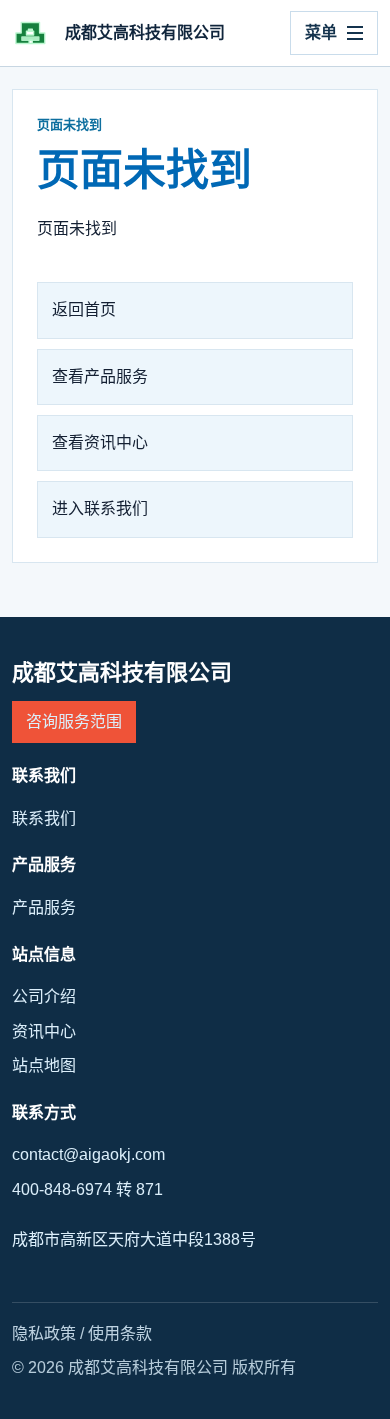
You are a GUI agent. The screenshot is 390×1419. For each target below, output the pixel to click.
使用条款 (120, 1333)
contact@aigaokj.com (88, 1154)
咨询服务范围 (74, 721)
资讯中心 (44, 1031)
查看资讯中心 (100, 442)
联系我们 (44, 818)
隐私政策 (44, 1333)
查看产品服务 (100, 376)
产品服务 (44, 907)
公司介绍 (44, 996)
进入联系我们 (100, 508)
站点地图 (44, 1065)
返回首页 (84, 309)
